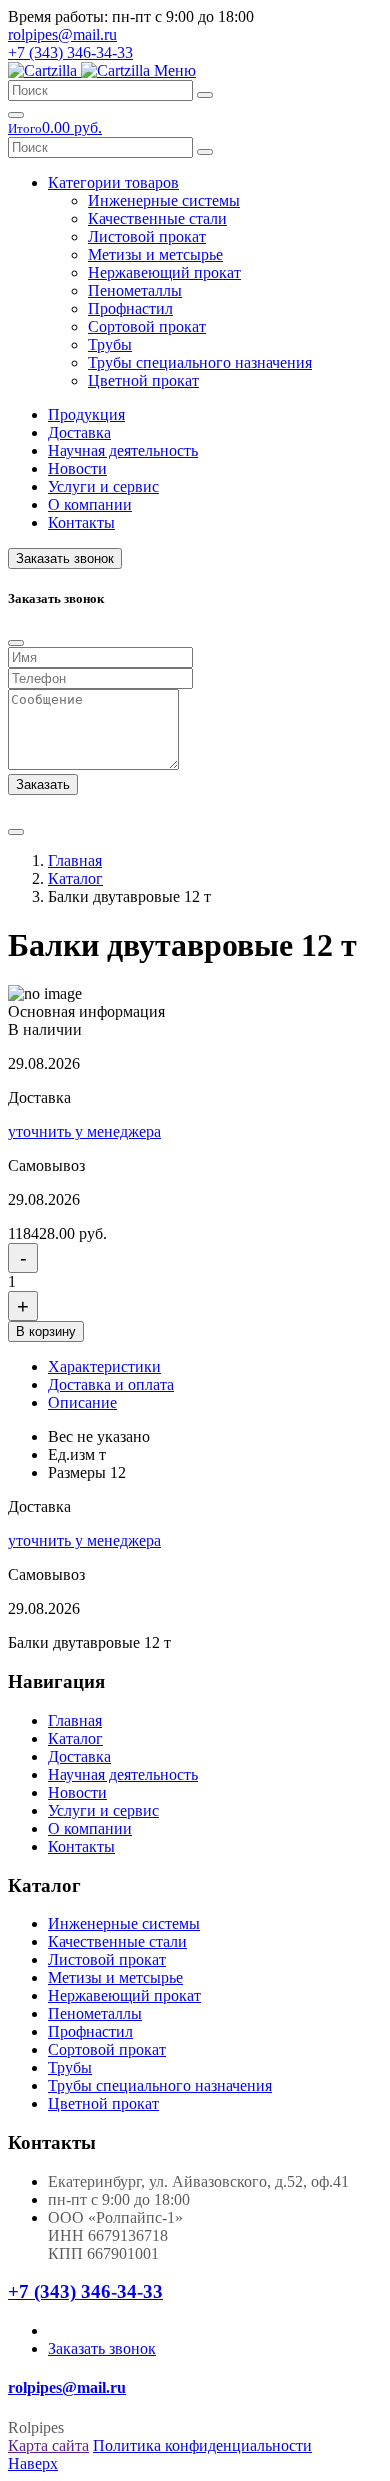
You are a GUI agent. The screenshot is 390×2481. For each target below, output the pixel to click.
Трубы (110, 344)
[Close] (16, 643)
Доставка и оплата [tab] (111, 1384)
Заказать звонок (65, 558)
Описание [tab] (82, 1402)
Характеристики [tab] (104, 1366)
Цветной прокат (143, 380)
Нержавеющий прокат (164, 272)
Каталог (75, 878)
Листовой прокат (147, 236)
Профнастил (130, 308)
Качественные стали (157, 218)
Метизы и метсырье (155, 254)
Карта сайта (48, 2445)
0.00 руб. (55, 127)
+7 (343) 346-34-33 (70, 52)
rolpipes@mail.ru (62, 34)
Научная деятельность (123, 450)
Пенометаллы (135, 290)
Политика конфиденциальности (202, 2445)
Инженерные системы (164, 200)
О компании (90, 504)
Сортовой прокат (147, 326)
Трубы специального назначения (200, 362)
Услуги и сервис (103, 486)
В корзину (46, 1331)
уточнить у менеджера (84, 1131)
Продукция (86, 414)
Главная (75, 860)
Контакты (81, 522)
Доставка (79, 432)
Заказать (43, 784)
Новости (77, 468)
